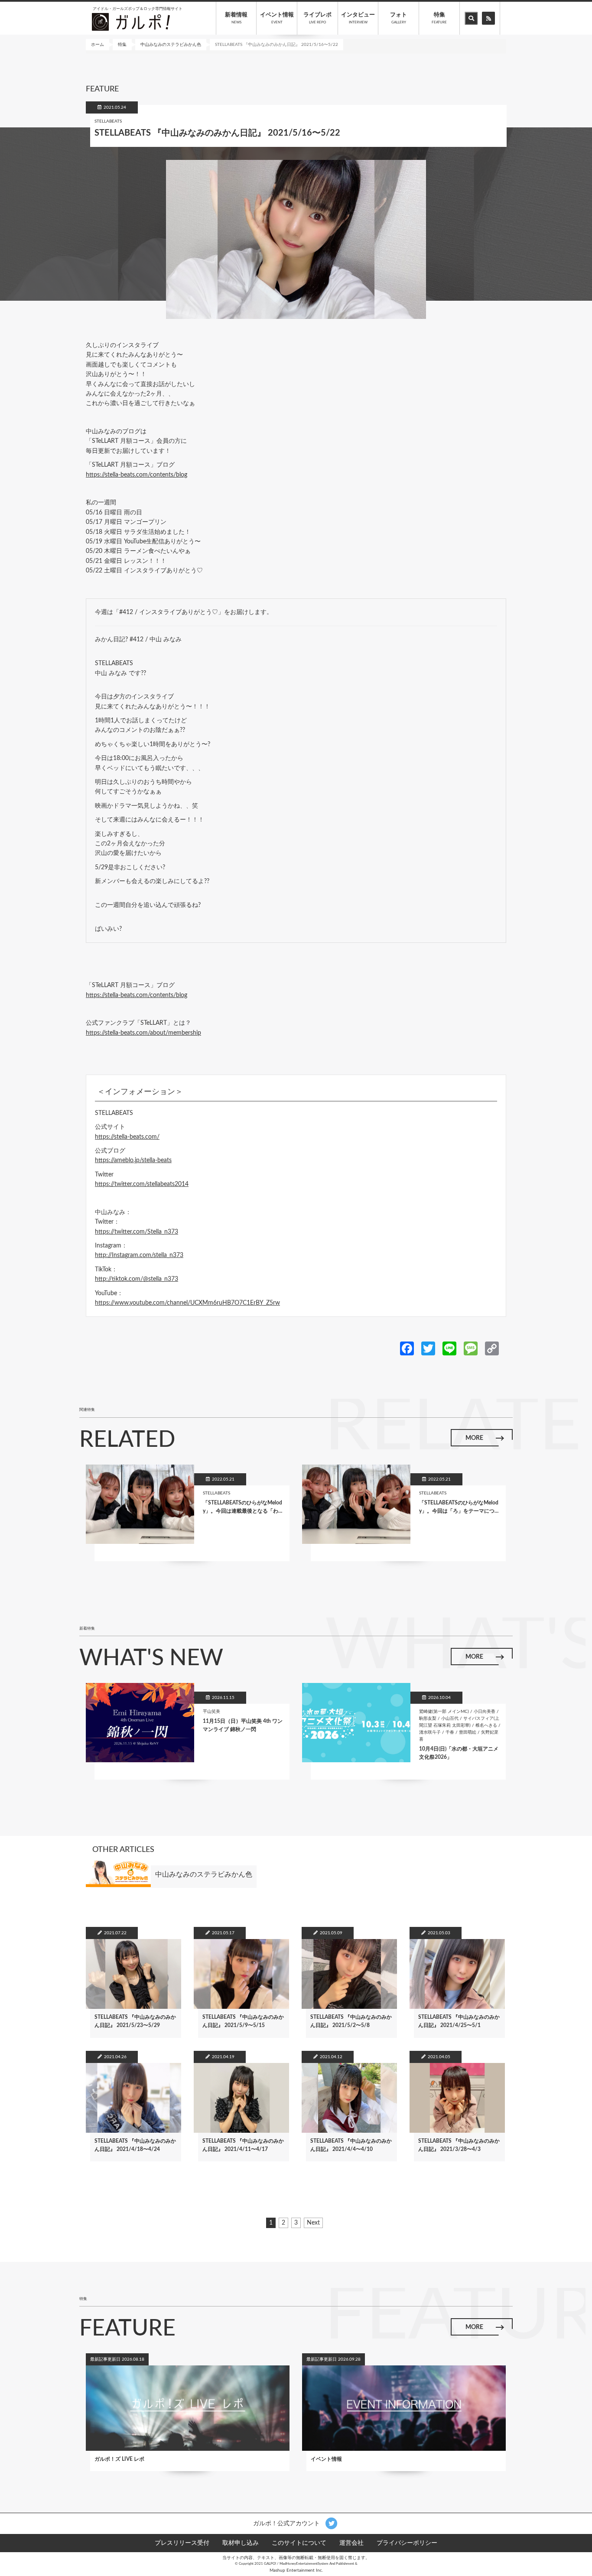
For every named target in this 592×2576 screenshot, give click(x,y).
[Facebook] (407, 1348)
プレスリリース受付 (182, 2543)
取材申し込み (241, 2543)
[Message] (471, 1348)
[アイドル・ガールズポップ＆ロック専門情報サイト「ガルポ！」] (131, 22)
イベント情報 (277, 18)
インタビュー (358, 18)
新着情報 (236, 18)
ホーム (98, 45)
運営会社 (351, 2543)
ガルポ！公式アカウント (287, 2523)
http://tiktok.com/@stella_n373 (137, 1279)
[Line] (449, 1348)
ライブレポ (317, 18)
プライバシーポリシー (407, 2543)
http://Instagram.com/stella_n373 (139, 1255)
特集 (439, 18)
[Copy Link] (492, 1348)
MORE (474, 1438)
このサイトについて (299, 2543)
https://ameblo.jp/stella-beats (133, 1160)
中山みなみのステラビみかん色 (171, 45)
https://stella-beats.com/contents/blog (137, 475)
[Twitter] (428, 1348)
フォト (398, 18)
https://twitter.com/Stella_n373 (137, 1232)
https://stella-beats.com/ (127, 1137)
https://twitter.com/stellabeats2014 (142, 1184)
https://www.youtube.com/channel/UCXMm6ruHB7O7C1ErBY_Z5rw (187, 1303)
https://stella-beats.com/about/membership (143, 1033)
